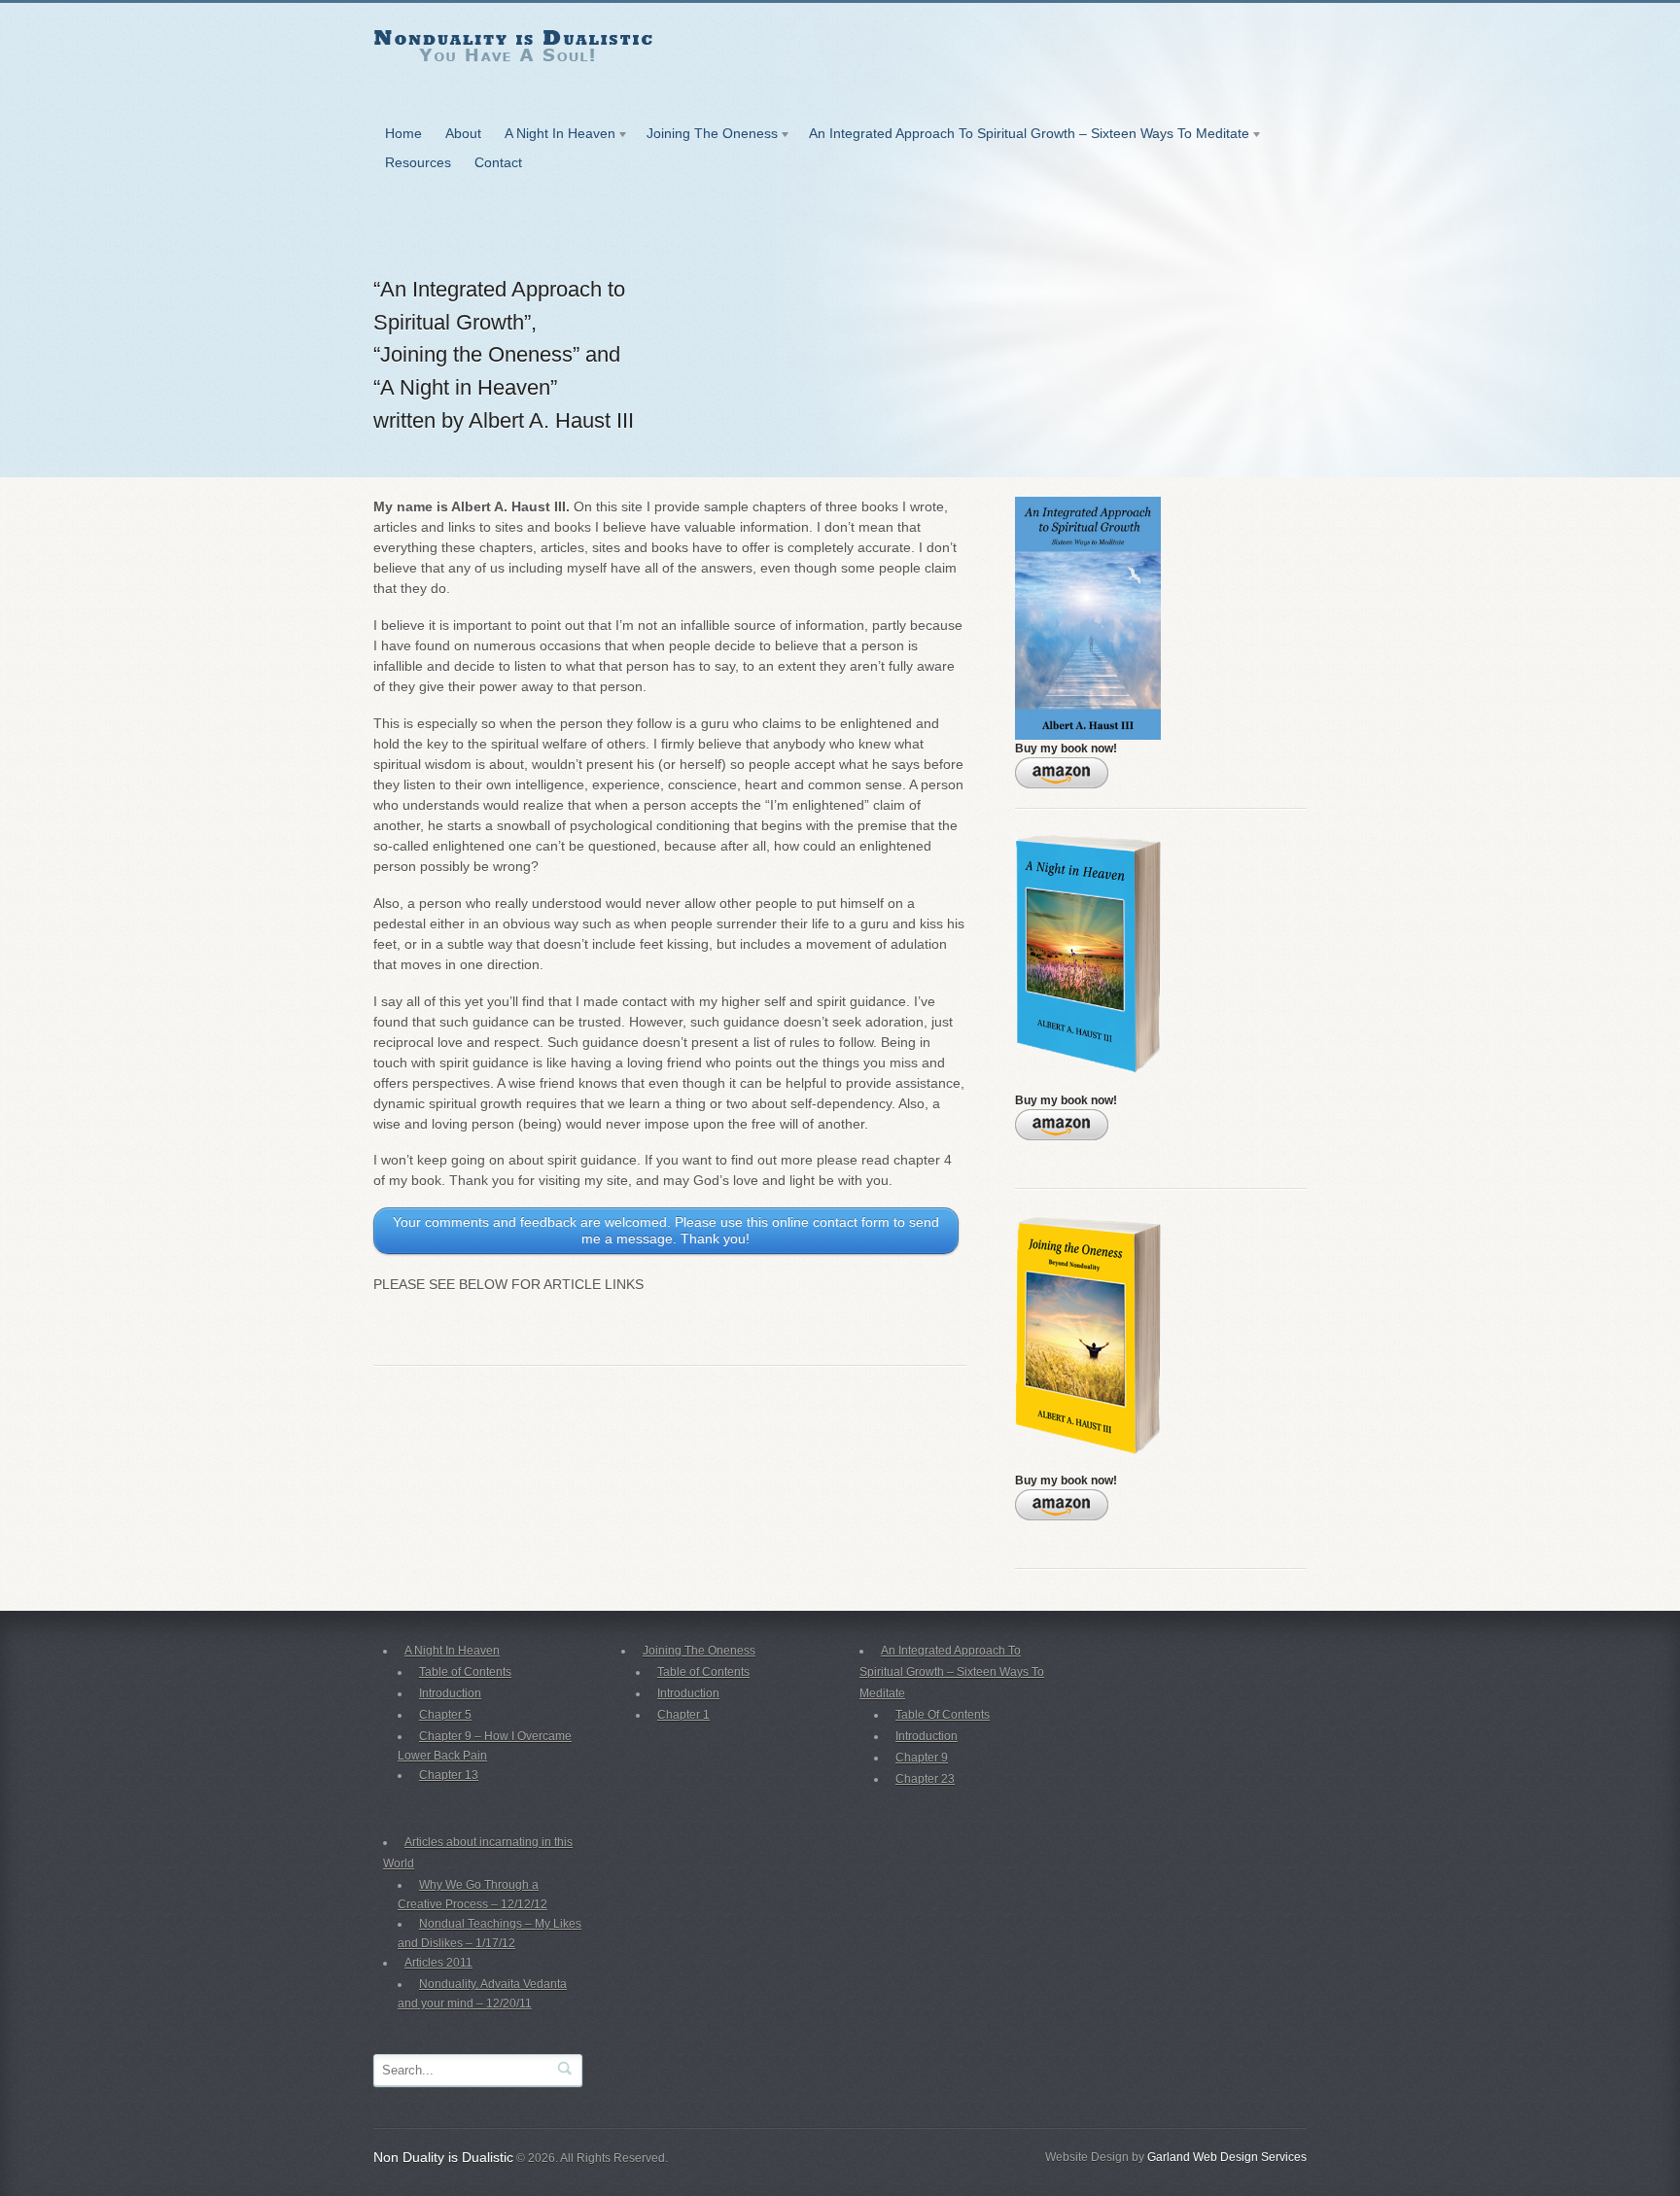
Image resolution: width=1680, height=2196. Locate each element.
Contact (498, 162)
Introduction (450, 1693)
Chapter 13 (449, 1775)
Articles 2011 (438, 1963)
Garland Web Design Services (1227, 2157)
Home (403, 133)
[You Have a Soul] (513, 96)
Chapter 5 (445, 1715)
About (463, 133)
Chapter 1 (683, 1715)
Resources (418, 162)
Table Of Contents (943, 1715)
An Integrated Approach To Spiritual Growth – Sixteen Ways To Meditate (1023, 137)
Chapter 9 (922, 1758)
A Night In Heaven (554, 137)
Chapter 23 (925, 1779)
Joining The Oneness (706, 137)
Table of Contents (465, 1672)
